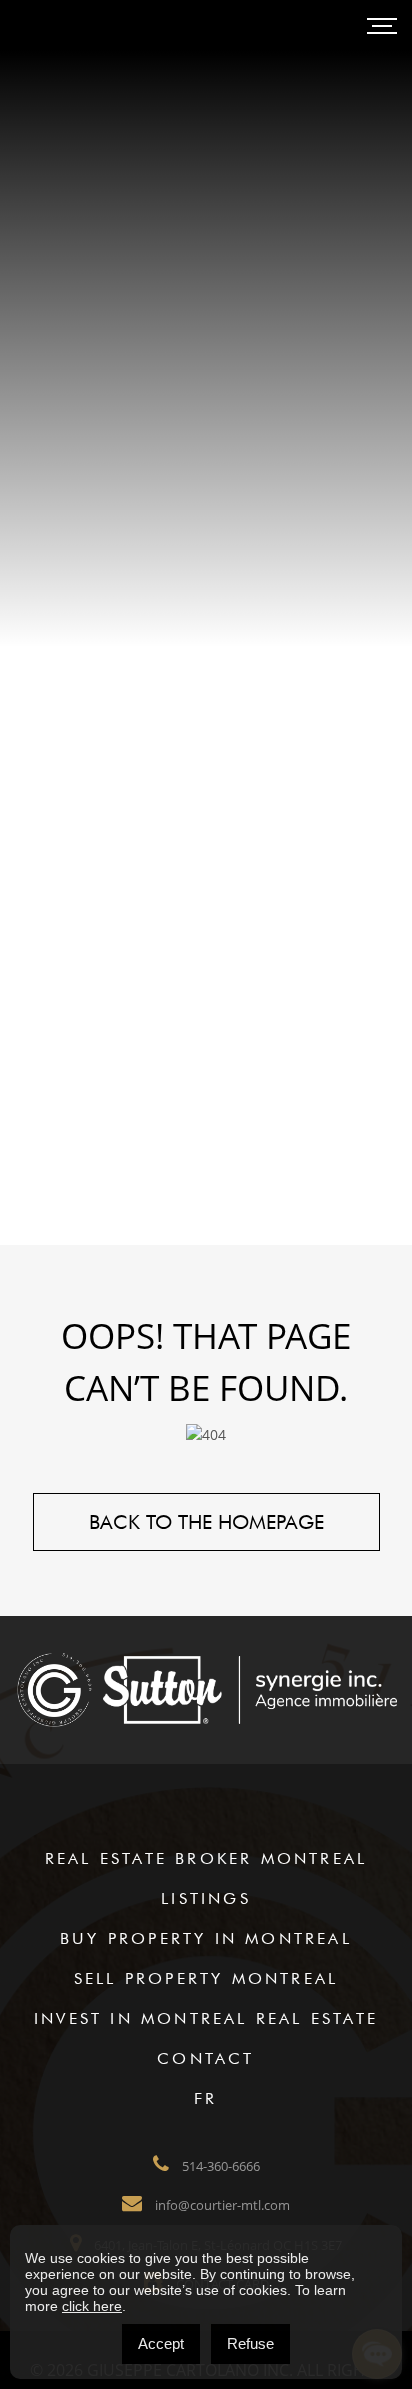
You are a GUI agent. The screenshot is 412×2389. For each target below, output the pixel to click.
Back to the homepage (206, 1522)
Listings (206, 1898)
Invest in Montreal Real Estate (206, 2018)
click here (92, 2306)
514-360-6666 (219, 2166)
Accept (161, 2343)
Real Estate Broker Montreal (206, 1858)
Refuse (250, 2343)
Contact (205, 2058)
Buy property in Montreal (206, 1938)
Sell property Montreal (206, 1978)
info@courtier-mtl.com (221, 2205)
